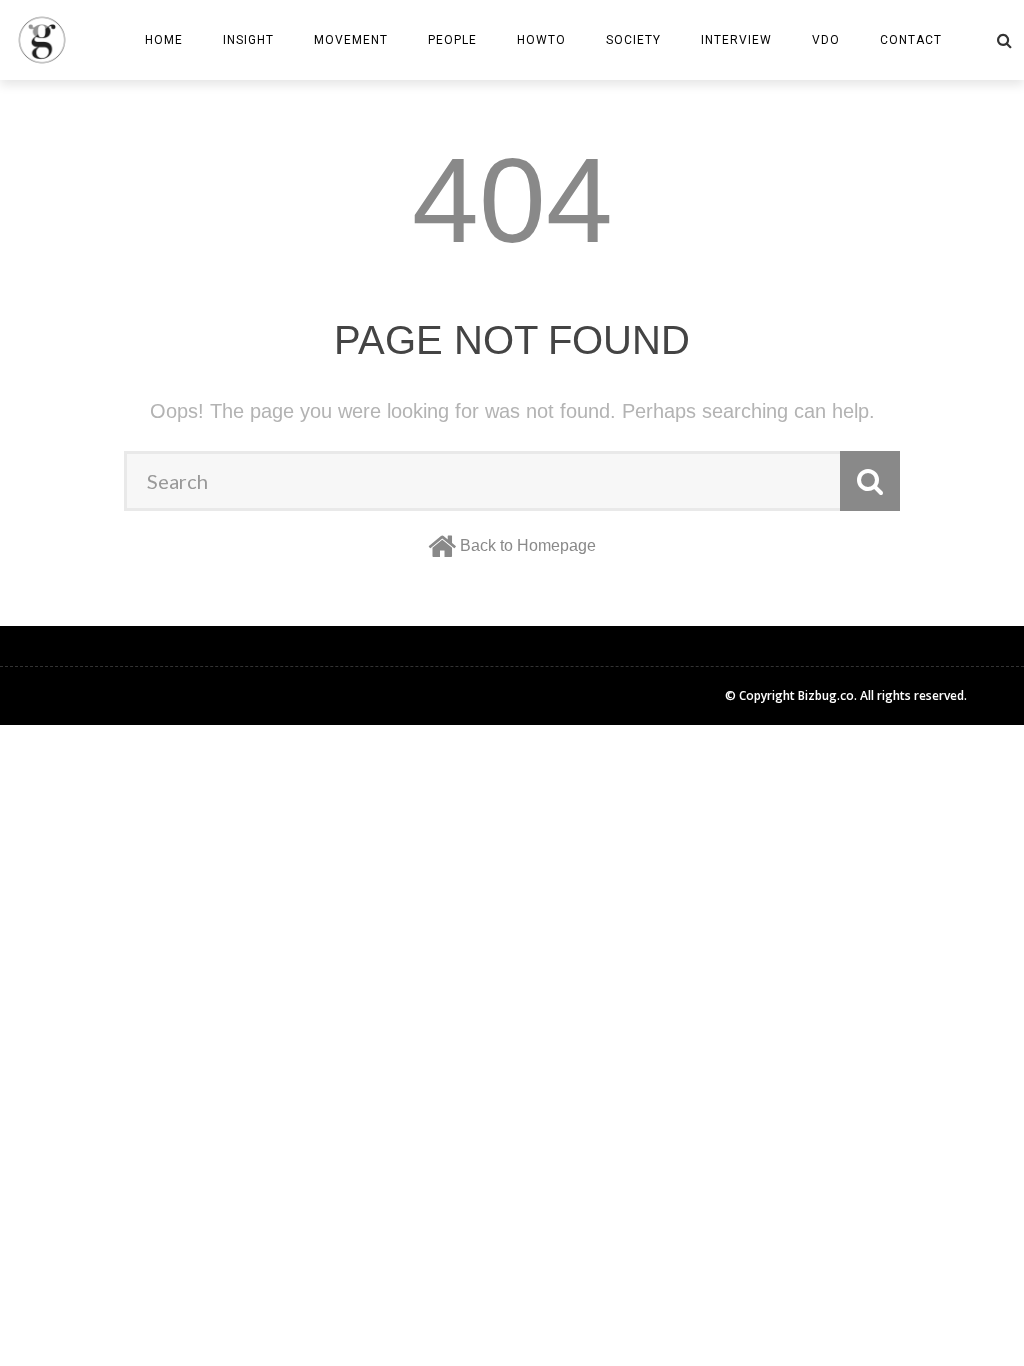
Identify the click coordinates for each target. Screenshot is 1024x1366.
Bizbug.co (826, 695)
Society (633, 40)
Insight (248, 40)
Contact (911, 40)
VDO (826, 40)
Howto (541, 40)
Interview (736, 40)
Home (164, 40)
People (452, 40)
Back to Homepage (528, 545)
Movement (351, 40)
